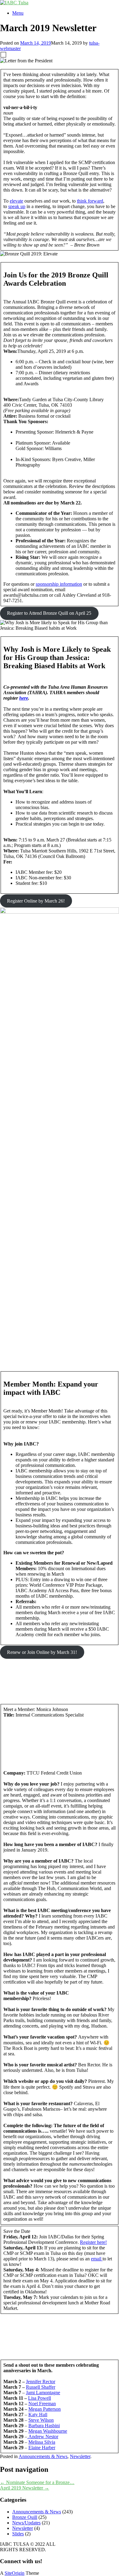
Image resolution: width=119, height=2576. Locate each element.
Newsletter (80, 2456)
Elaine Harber (42, 2448)
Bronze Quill (25, 2517)
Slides (18, 2534)
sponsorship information (59, 584)
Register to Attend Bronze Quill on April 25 (49, 613)
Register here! (93, 2242)
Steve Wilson (41, 2420)
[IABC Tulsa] (14, 3)
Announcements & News (43, 2456)
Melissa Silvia (42, 2442)
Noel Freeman (42, 2404)
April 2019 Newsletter (25, 2488)
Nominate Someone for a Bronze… (37, 2482)
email (97, 2259)
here (24, 698)
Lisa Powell (40, 2398)
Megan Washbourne (48, 2431)
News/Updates (26, 2523)
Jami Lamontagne (43, 2393)
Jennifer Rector (41, 2382)
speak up (17, 206)
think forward (90, 201)
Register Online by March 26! (36, 901)
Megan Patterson (45, 2409)
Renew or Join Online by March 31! (42, 1652)
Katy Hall (38, 2415)
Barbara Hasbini (44, 2426)
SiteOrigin (14, 2573)
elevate (16, 201)
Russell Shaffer (41, 2387)
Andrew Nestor (43, 2437)
